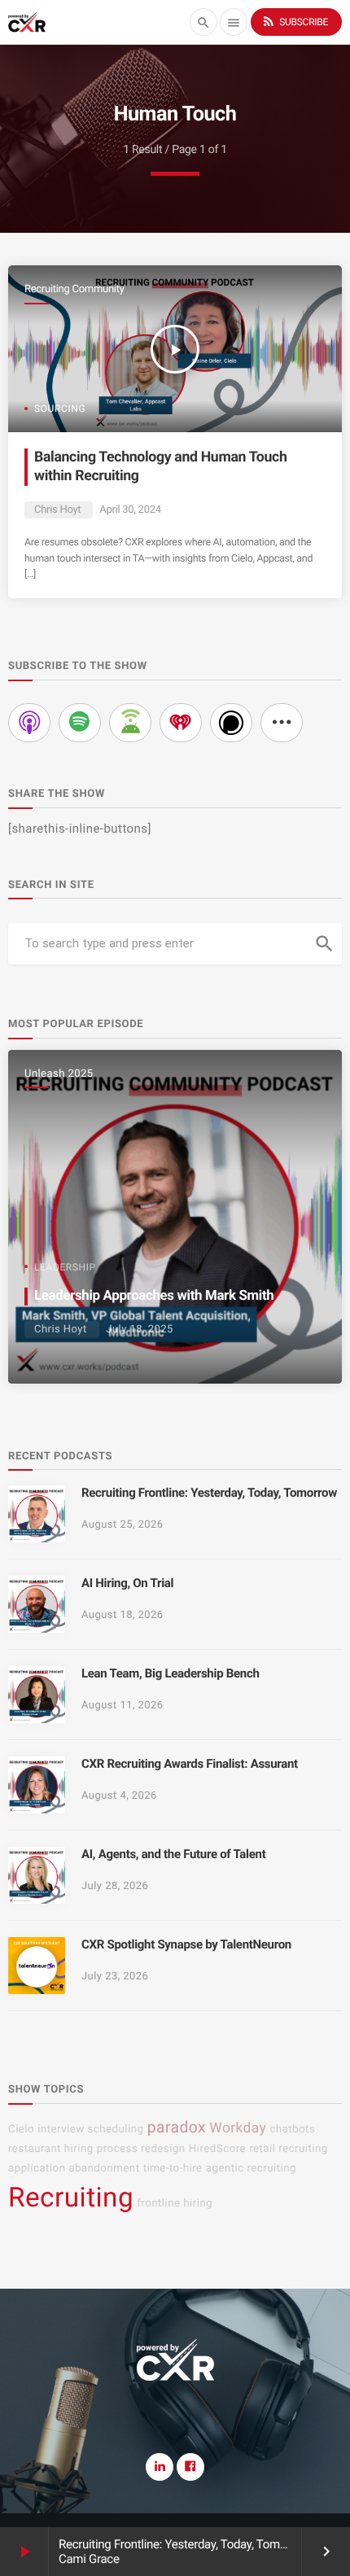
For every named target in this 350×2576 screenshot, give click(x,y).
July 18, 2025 (139, 1330)
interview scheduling (90, 2130)
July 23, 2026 (115, 1977)
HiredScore (217, 2149)
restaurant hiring (51, 2149)
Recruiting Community (74, 289)
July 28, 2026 (115, 1886)
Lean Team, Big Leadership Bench (171, 1673)
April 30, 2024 (130, 510)
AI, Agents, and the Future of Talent (173, 1854)
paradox (177, 2127)
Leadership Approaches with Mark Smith (154, 1296)
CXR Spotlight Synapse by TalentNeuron (186, 1944)
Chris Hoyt (57, 510)
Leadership (65, 1267)
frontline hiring (175, 2204)
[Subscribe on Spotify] (80, 723)
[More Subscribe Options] (282, 723)
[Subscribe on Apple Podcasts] (29, 723)
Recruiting (71, 2198)
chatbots (292, 2130)
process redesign (141, 2149)
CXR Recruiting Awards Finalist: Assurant (190, 1764)
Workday (238, 2128)
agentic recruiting (251, 2169)
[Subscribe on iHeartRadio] (181, 723)
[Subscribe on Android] (130, 723)
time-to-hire (173, 2169)
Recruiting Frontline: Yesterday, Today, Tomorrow (184, 2544)
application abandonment (74, 2169)
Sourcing (60, 409)
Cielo (21, 2130)
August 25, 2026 (122, 1525)
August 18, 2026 (122, 1615)
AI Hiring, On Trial (127, 1583)
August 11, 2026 (122, 1706)
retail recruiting (289, 2149)
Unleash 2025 (59, 1074)
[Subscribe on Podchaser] (231, 723)
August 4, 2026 (119, 1796)
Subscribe (295, 21)
